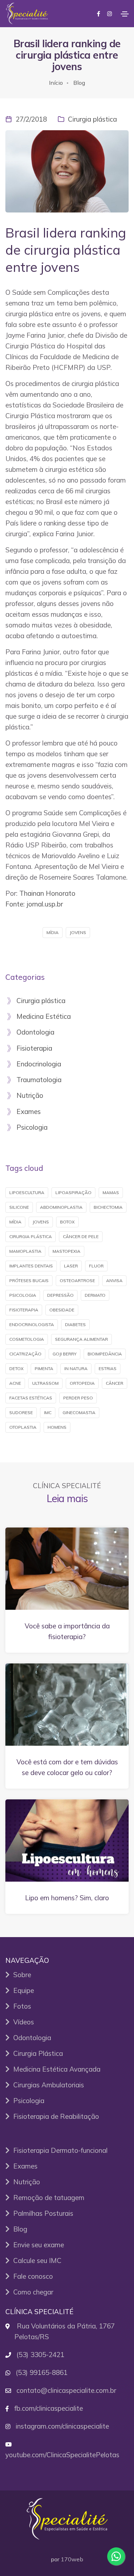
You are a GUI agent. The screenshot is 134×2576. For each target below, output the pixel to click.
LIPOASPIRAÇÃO (73, 1192)
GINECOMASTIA (79, 1412)
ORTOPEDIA (82, 1383)
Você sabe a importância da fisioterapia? (67, 1631)
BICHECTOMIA (108, 1207)
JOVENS (78, 932)
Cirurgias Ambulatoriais (47, 2085)
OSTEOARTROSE (77, 1280)
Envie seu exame (37, 2245)
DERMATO (95, 1295)
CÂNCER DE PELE (81, 1236)
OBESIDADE (62, 1310)
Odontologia (34, 1032)
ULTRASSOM (45, 1383)
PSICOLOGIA (23, 1295)
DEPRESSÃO (60, 1295)
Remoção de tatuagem (47, 2198)
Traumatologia (37, 1080)
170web (72, 2559)
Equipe (22, 1990)
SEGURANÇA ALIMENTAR (81, 1339)
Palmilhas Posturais (41, 2213)
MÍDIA (53, 932)
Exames (27, 1112)
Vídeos (22, 2022)
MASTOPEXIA (66, 1251)
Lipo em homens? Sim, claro (67, 1898)
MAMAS (111, 1192)
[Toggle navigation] (125, 14)
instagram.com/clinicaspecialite (62, 2426)
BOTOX (67, 1222)
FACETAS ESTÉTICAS (31, 1398)
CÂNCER (115, 1383)
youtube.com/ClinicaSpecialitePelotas (62, 2455)
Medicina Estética (42, 1017)
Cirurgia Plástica (36, 2053)
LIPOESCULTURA (27, 1192)
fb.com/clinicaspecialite (49, 2408)
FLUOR (96, 1266)
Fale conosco (31, 2276)
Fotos (20, 2006)
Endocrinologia (37, 1064)
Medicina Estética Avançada (55, 2069)
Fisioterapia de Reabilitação (54, 2116)
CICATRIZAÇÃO (25, 1354)
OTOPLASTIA (23, 1427)
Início (56, 83)
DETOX (16, 1368)
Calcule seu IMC (36, 2260)
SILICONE (19, 1207)
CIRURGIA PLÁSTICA (31, 1236)
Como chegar (31, 2292)
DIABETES (75, 1324)
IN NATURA (76, 1368)
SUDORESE (21, 1412)
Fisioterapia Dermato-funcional (59, 2150)
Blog (79, 83)
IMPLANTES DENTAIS (31, 1266)
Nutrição (28, 1096)
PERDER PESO (78, 1398)
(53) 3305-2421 (40, 2355)
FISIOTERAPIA (24, 1310)
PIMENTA (44, 1368)
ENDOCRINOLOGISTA (32, 1324)
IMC (48, 1412)
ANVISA (114, 1280)
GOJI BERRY (64, 1354)
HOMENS (57, 1427)
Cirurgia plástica (92, 119)
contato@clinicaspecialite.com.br (66, 2390)
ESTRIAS (108, 1368)
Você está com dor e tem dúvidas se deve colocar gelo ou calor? (67, 1767)
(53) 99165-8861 (42, 2372)
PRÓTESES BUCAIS (29, 1280)
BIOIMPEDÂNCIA (105, 1354)
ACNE (15, 1383)
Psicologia (30, 1128)
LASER (71, 1266)
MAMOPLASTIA (25, 1251)
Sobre (20, 1975)
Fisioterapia (33, 1049)
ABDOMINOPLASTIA (61, 1207)
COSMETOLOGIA (27, 1339)
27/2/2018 (31, 119)
